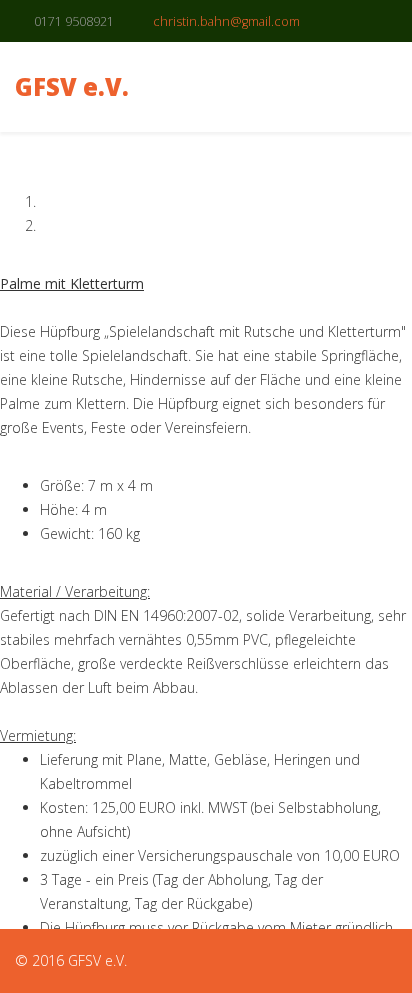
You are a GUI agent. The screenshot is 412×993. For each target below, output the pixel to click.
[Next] (16, 259)
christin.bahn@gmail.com (226, 21)
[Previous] (5, 259)
